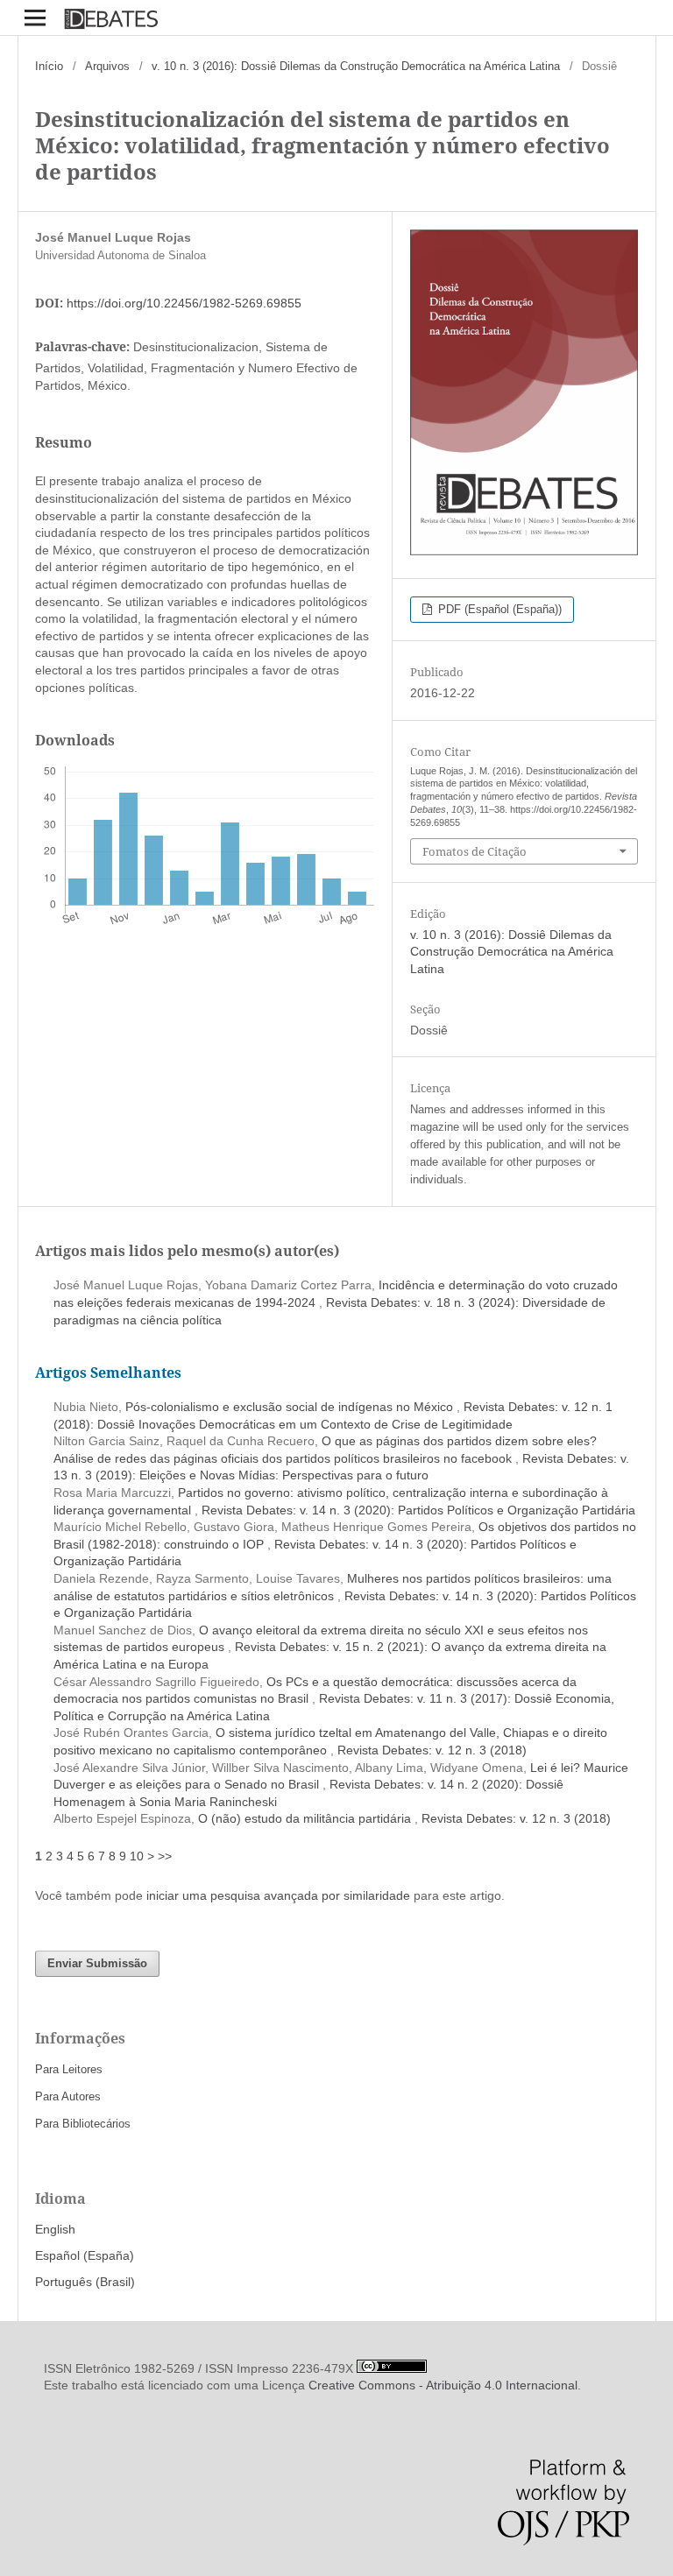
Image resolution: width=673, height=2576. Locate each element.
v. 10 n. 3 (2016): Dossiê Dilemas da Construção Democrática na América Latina (356, 66)
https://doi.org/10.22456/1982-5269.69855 (184, 303)
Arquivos (107, 66)
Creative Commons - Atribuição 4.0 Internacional (443, 2385)
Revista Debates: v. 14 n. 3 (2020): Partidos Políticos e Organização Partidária (418, 1510)
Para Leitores (69, 2069)
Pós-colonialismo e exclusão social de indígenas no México (291, 1407)
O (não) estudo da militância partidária (306, 1818)
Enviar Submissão (97, 1963)
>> (165, 1856)
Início (49, 66)
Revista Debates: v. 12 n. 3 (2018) (432, 1750)
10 (137, 1856)
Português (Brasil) (85, 2282)
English (55, 2229)
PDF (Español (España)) (498, 609)
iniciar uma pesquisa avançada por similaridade (278, 1895)
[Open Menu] (35, 18)
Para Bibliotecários (83, 2124)
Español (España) (85, 2255)
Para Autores (68, 2096)
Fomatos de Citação (475, 851)
